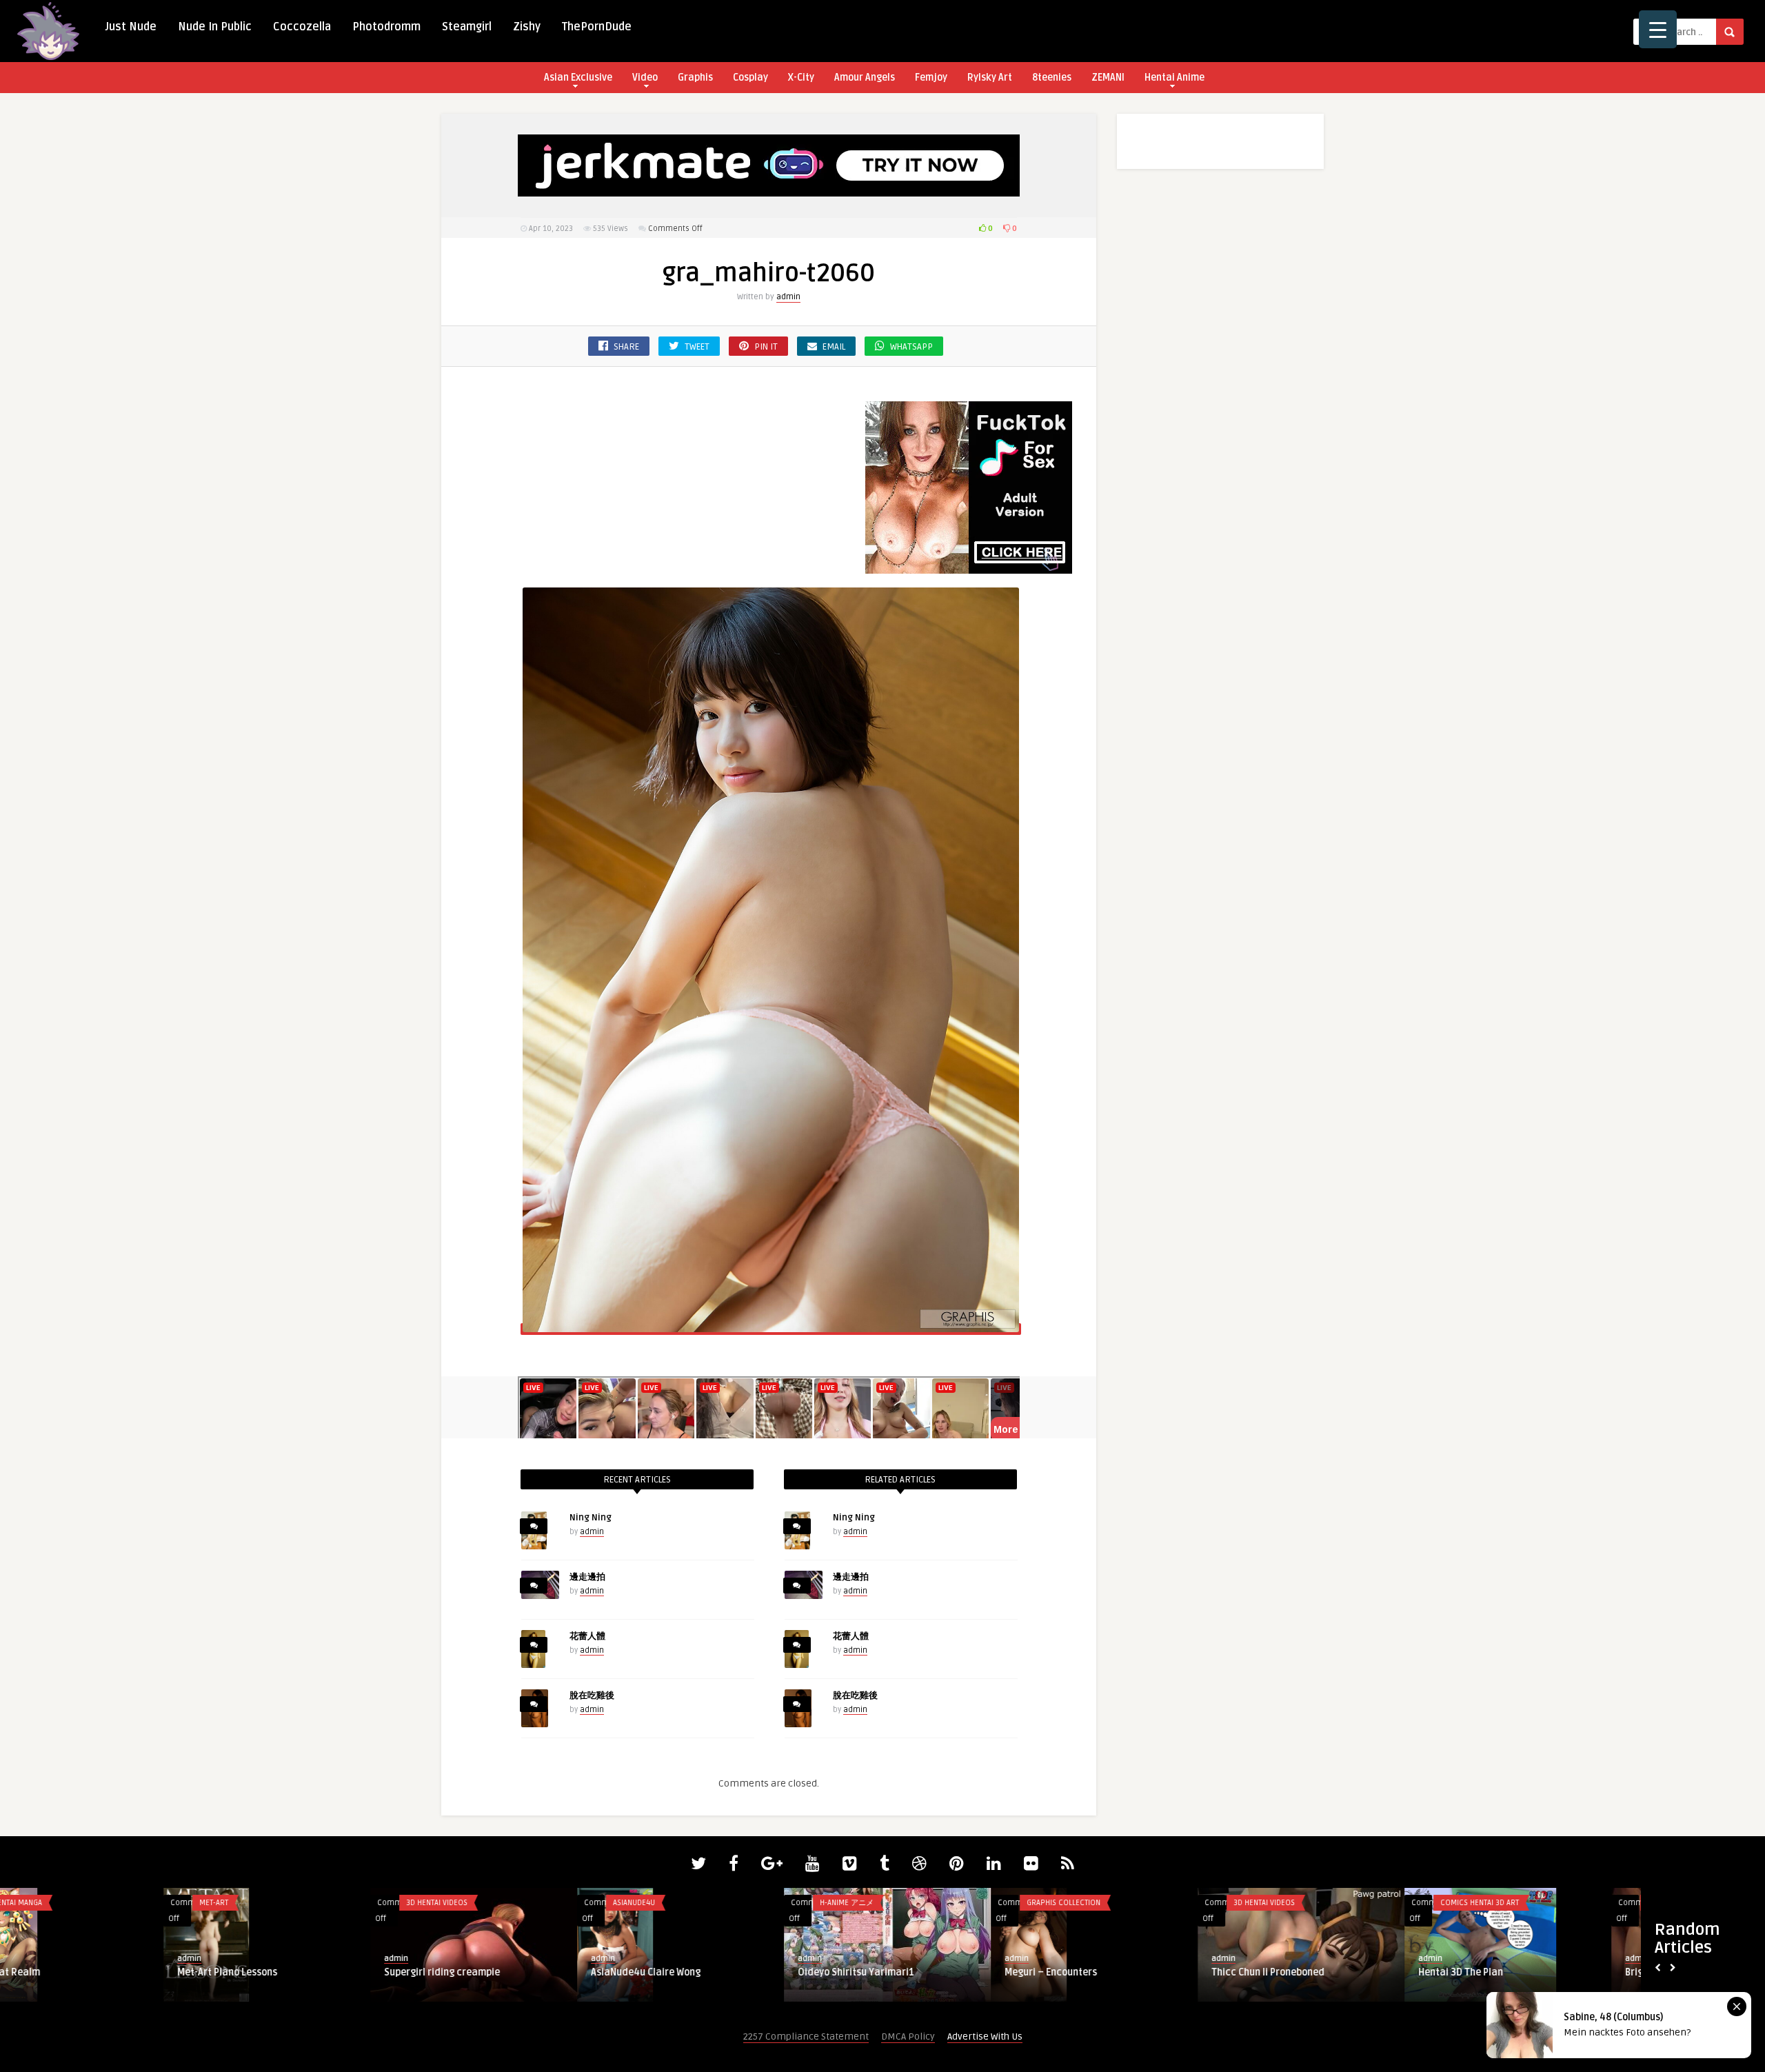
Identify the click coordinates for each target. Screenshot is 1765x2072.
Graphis (695, 78)
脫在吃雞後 (592, 1696)
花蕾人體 (587, 1636)
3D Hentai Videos (273, 1903)
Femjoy (931, 78)
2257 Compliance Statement (806, 2036)
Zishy (527, 27)
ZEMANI (1108, 78)
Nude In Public (215, 27)
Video (645, 78)
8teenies (1052, 78)
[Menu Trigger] (1658, 29)
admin (788, 297)
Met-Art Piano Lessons (64, 1972)
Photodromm (386, 27)
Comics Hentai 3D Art (1316, 1903)
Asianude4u (471, 1903)
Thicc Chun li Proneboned (1105, 1972)
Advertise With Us (985, 2036)
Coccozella (302, 27)
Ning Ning (591, 1518)
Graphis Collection (900, 1903)
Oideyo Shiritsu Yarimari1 (693, 1972)
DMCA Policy (908, 2036)
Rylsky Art (990, 78)
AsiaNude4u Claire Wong (482, 1972)
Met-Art (50, 1903)
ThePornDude (597, 27)
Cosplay (750, 78)
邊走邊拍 (587, 1577)
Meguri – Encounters (887, 1972)
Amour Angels (865, 78)
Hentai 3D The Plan (1297, 1972)
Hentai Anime (1174, 78)
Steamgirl (467, 27)
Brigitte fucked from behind (1525, 1972)
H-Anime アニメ (683, 1903)
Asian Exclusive (578, 78)
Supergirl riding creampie (279, 1972)
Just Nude (131, 27)
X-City (801, 78)
